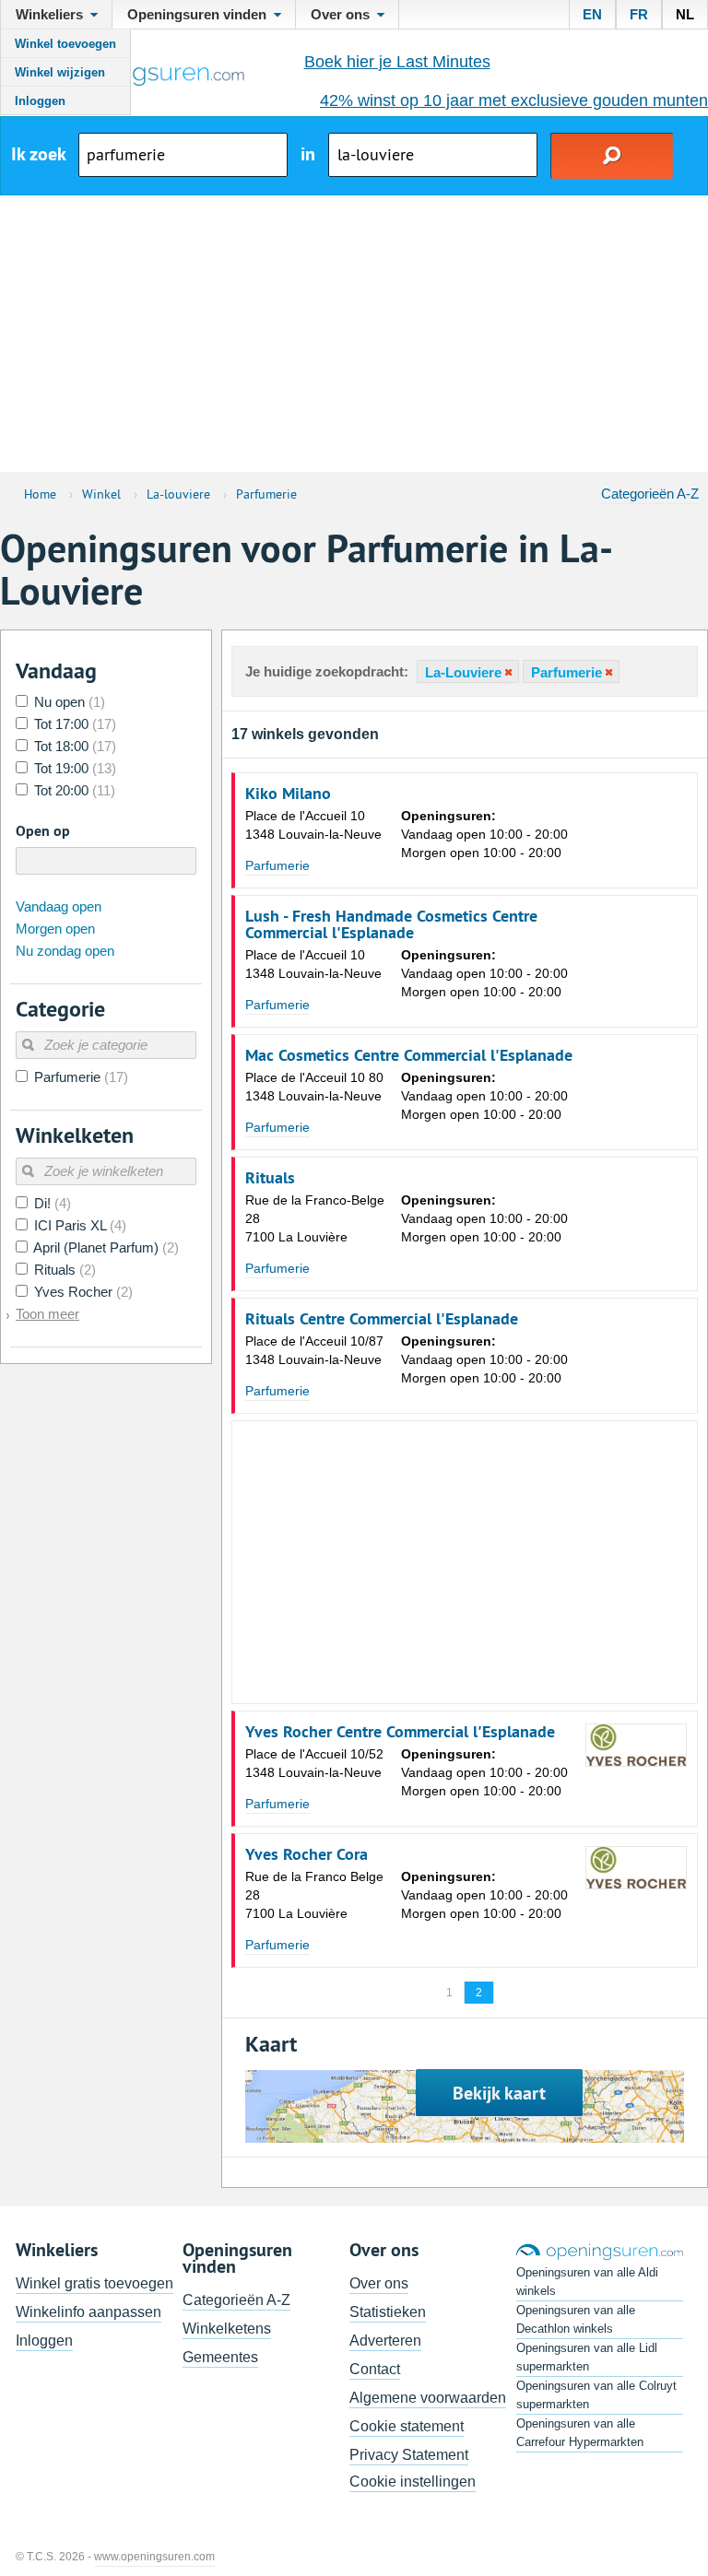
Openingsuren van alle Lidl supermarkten (587, 2357)
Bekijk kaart (499, 2093)
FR (639, 14)
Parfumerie (277, 865)
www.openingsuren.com (154, 2557)
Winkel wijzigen (60, 72)
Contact (375, 2369)
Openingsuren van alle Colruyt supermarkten (596, 2395)
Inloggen (40, 101)
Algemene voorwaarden (428, 2398)
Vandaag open (59, 906)
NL (685, 14)
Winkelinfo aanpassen (88, 2312)
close (507, 672)
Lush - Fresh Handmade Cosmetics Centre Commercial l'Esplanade (391, 924)
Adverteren (385, 2341)
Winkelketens (227, 2329)
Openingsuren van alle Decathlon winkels (576, 2319)
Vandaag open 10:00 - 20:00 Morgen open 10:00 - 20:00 (484, 834)
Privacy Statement (409, 2455)
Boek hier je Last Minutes (397, 62)
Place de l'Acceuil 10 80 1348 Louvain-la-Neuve (314, 1087)
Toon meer (47, 1314)
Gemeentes (220, 2357)
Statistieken (388, 2312)
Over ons (379, 2283)
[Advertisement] (354, 334)
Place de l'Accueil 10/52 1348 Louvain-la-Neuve (314, 1763)
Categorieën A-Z (650, 494)
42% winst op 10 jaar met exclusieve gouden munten (514, 100)
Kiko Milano (288, 794)
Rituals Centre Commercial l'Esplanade (382, 1319)
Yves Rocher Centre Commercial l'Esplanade (400, 1732)
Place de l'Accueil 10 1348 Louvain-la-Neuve (313, 825)
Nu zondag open (65, 951)
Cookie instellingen (413, 2482)
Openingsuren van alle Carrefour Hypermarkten (580, 2433)
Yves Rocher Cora (307, 1854)
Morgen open (55, 929)
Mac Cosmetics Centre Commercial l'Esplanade (409, 1055)
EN (592, 14)
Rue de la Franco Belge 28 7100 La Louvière (314, 1895)
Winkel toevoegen (65, 44)
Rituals (270, 1178)
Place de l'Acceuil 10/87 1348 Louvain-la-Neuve (314, 1350)
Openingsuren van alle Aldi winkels (587, 2282)
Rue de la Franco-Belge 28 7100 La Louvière (315, 1218)
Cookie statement (407, 2426)
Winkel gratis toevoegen (94, 2283)
